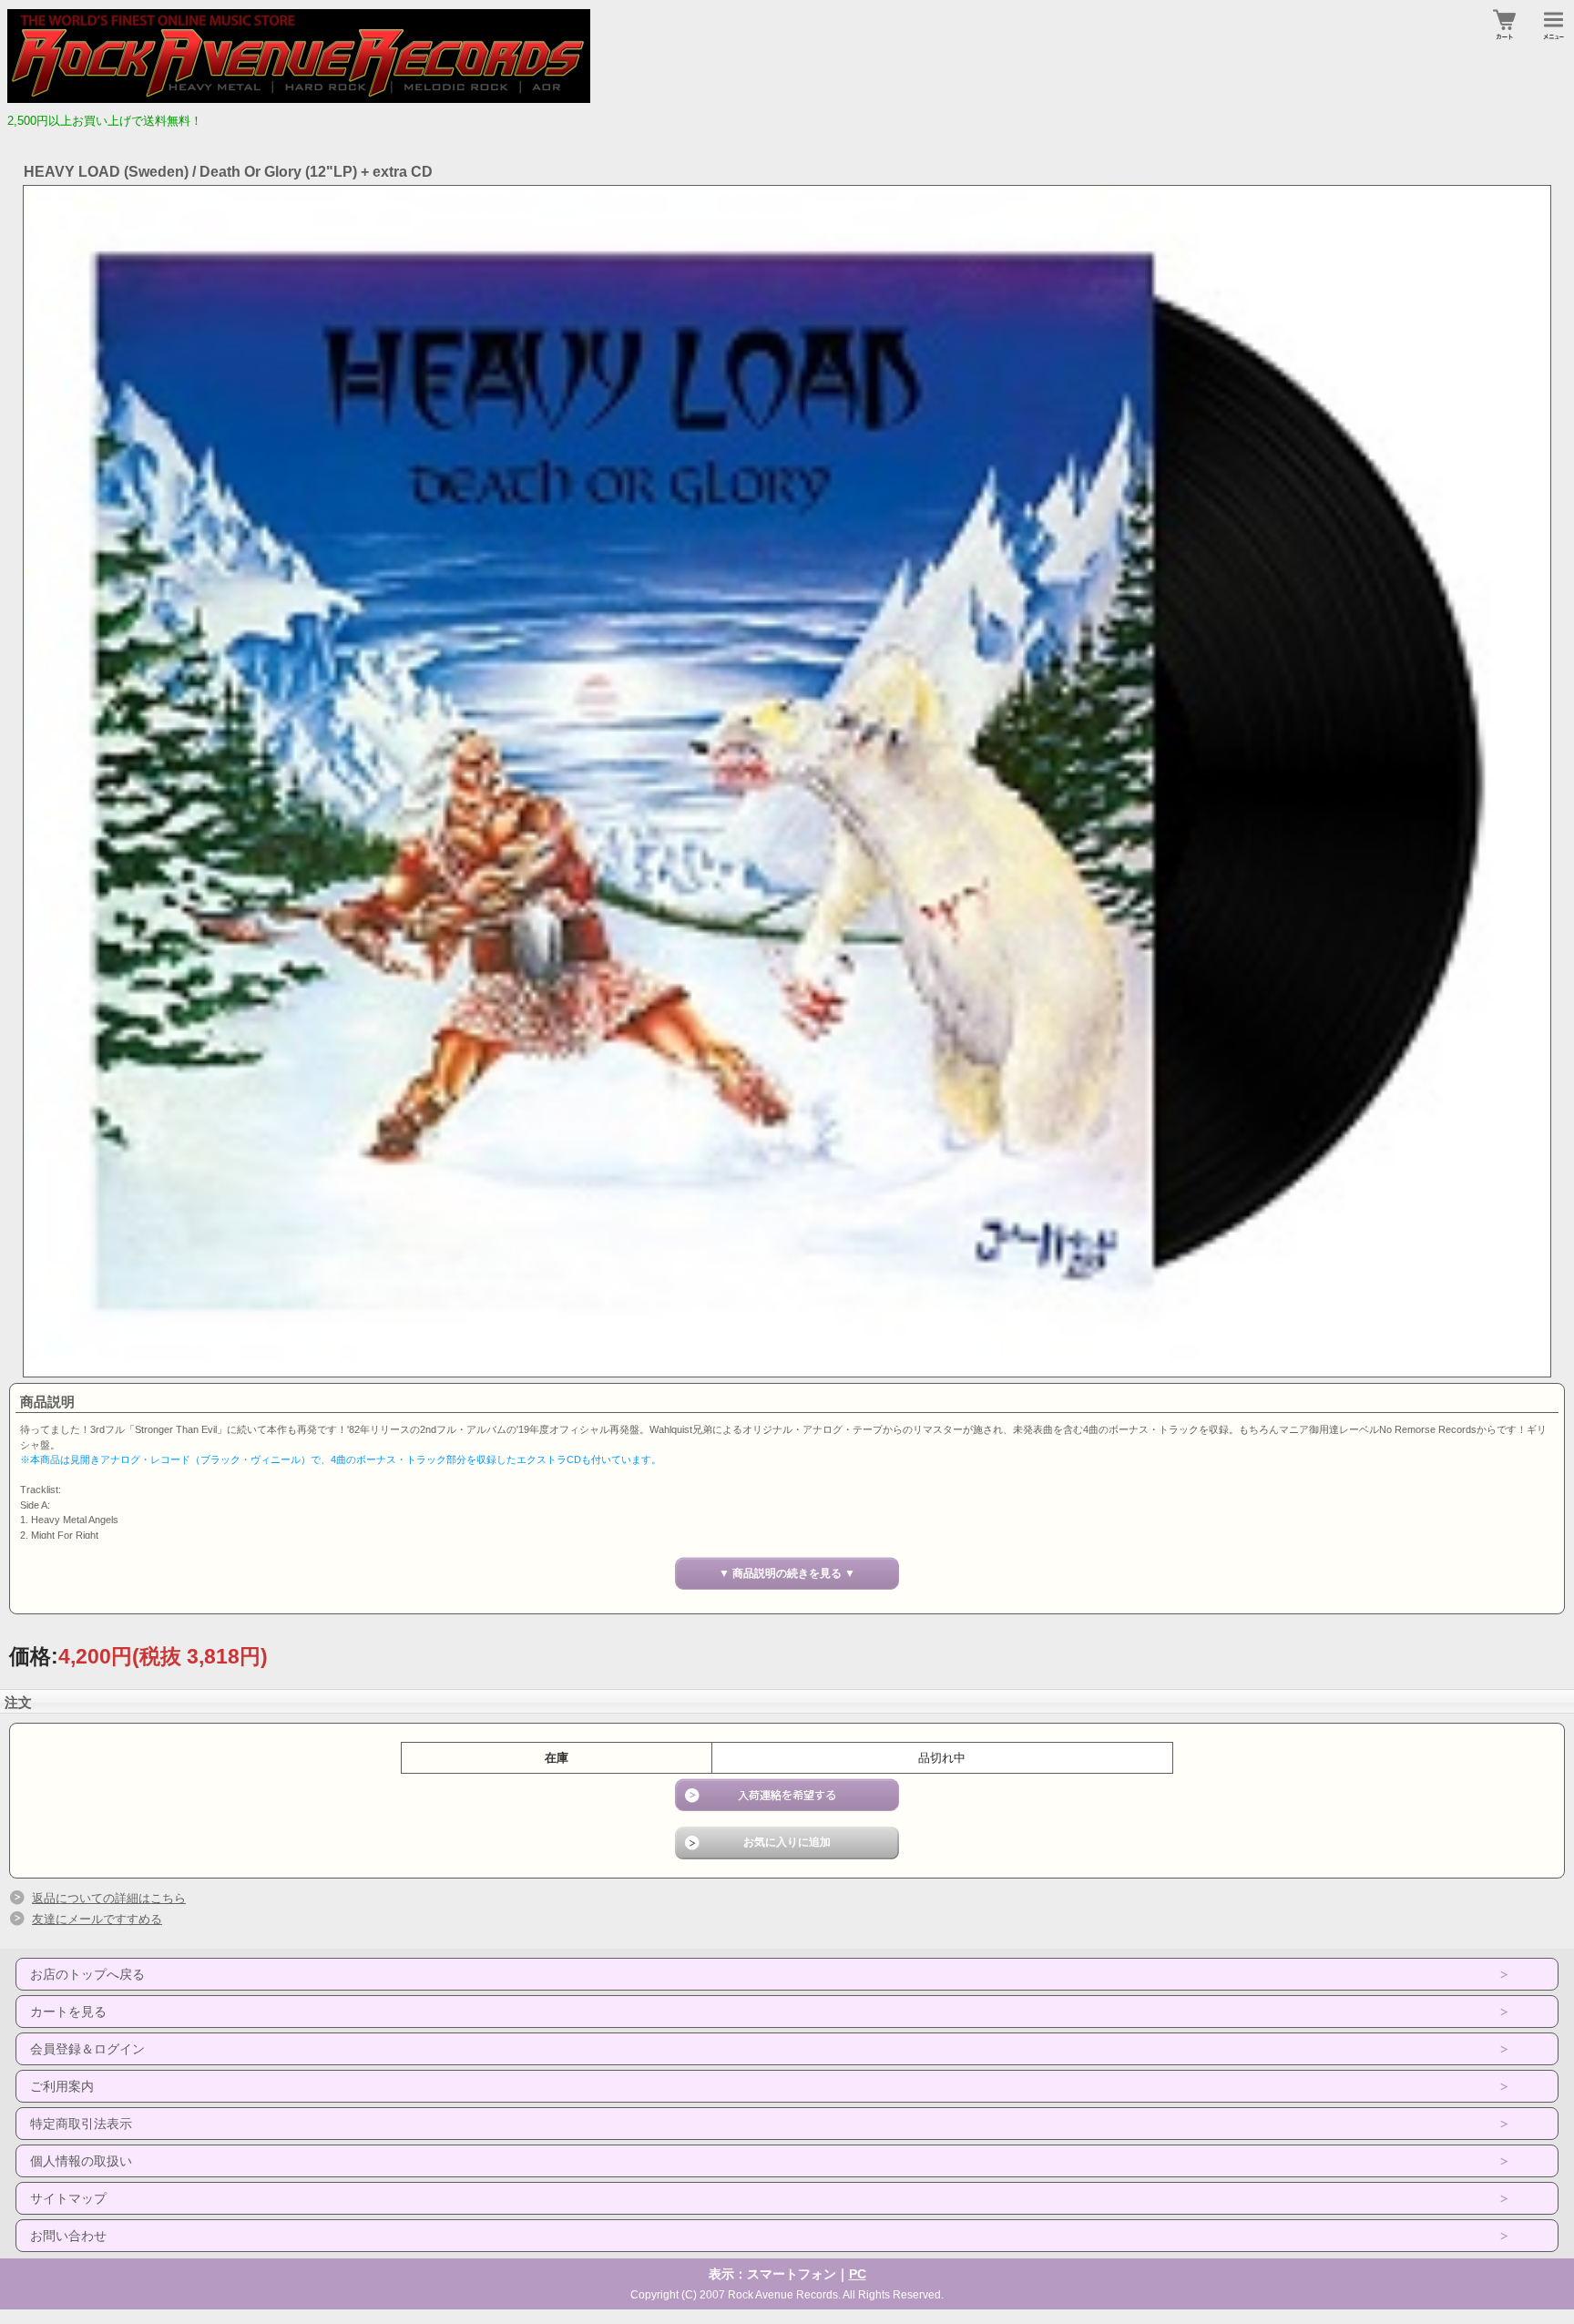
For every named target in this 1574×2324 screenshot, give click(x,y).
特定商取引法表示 (81, 2124)
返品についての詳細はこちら (109, 1898)
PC (858, 2274)
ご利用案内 (62, 2086)
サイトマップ (68, 2198)
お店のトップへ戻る (87, 1974)
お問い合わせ (68, 2236)
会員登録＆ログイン (87, 2049)
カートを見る (68, 2012)
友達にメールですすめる (97, 1919)
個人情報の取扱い (81, 2161)
